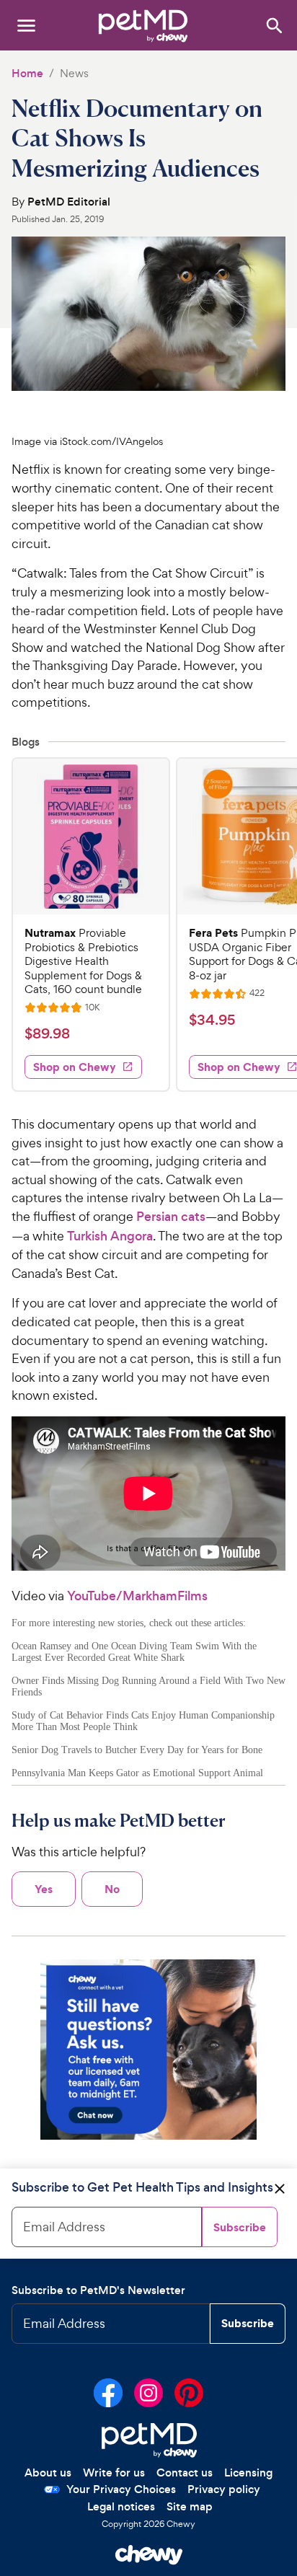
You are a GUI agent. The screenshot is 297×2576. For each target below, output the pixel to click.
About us (48, 2473)
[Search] (274, 25)
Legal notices (121, 2506)
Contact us (185, 2473)
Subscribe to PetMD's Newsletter (98, 2290)
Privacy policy (224, 2489)
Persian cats (171, 1217)
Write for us (114, 2473)
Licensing (248, 2473)
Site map (190, 2506)
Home (27, 73)
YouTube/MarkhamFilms (137, 1596)
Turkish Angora (110, 1236)
